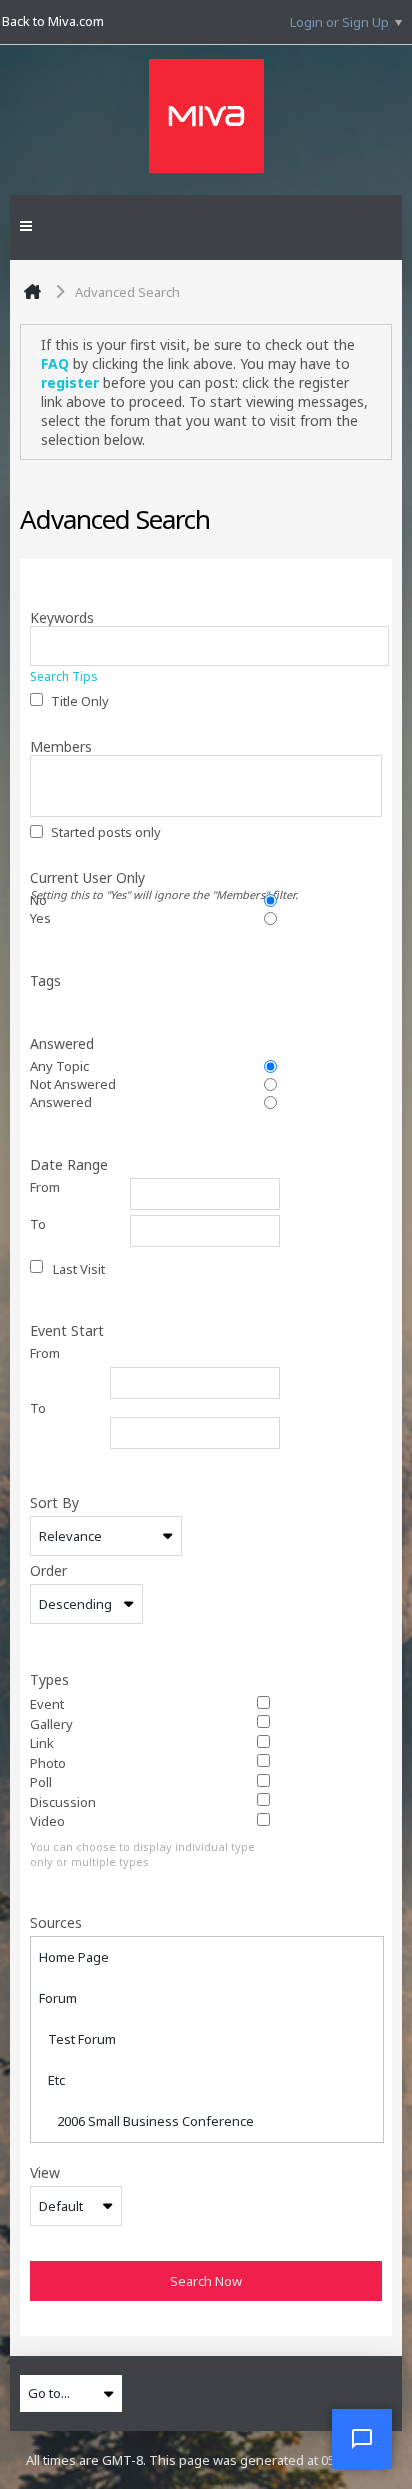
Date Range (69, 1164)
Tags (45, 980)
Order (48, 1570)
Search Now (206, 2281)
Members (61, 746)
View (45, 2172)
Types (49, 1679)
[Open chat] (362, 2439)
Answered (62, 1043)
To (38, 1224)
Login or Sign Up (339, 22)
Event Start (67, 1330)
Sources (56, 1922)
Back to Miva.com (53, 21)
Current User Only (164, 877)
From (45, 1187)
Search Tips (64, 676)
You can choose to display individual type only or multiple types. (142, 1854)
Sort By (54, 1502)
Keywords (62, 617)
